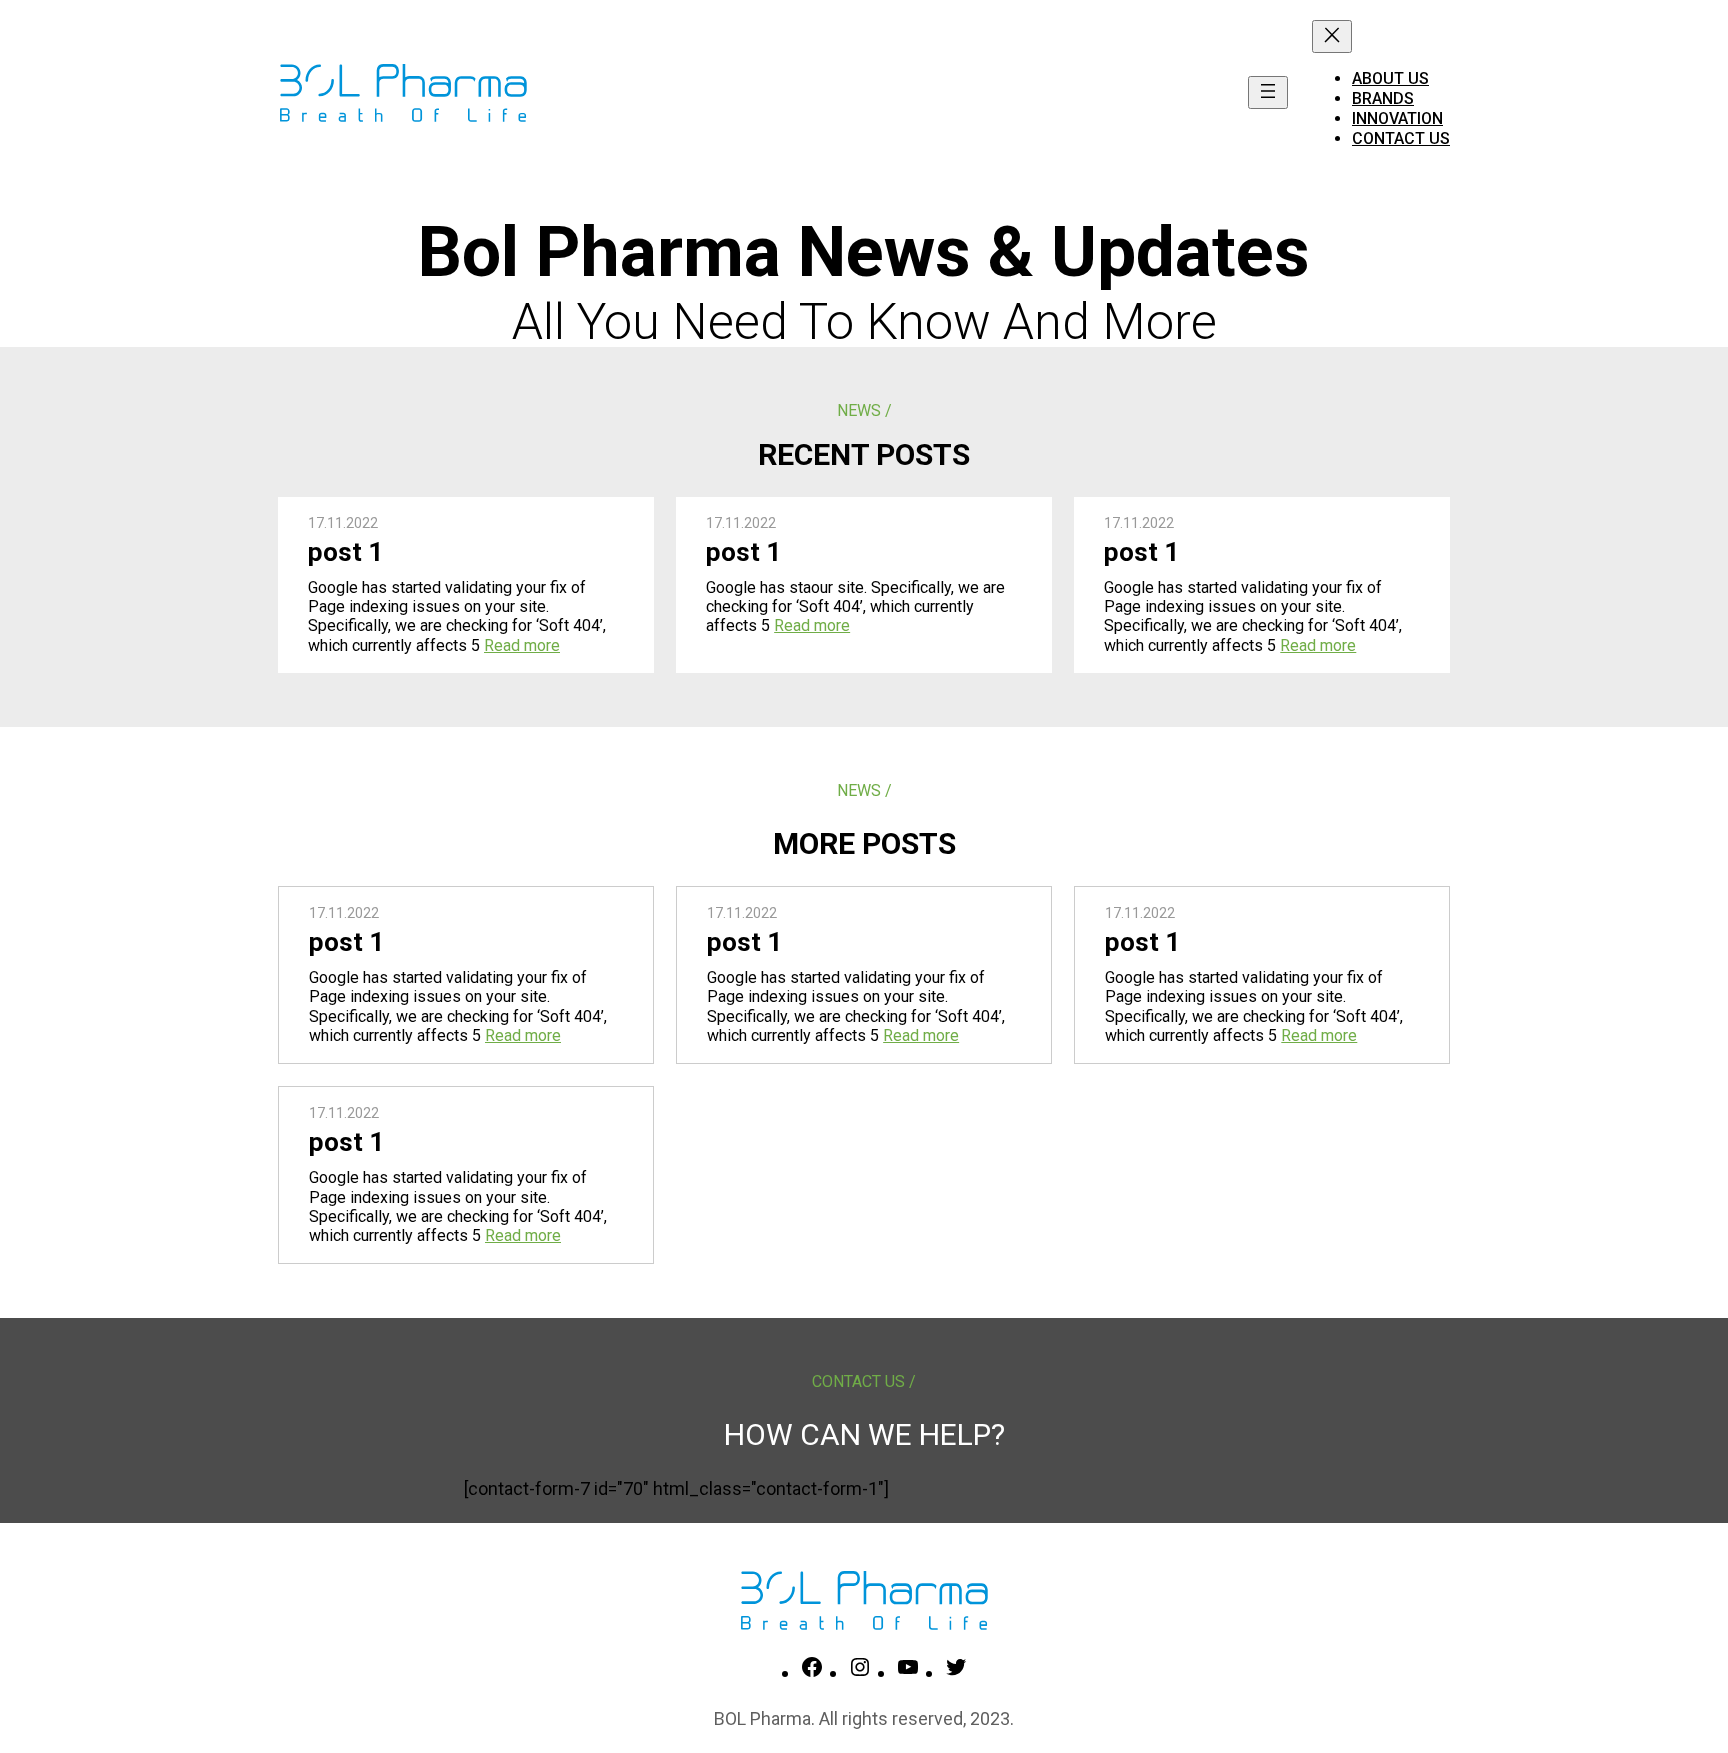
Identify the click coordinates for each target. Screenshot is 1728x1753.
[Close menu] (1332, 36)
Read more (522, 645)
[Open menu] (1268, 92)
